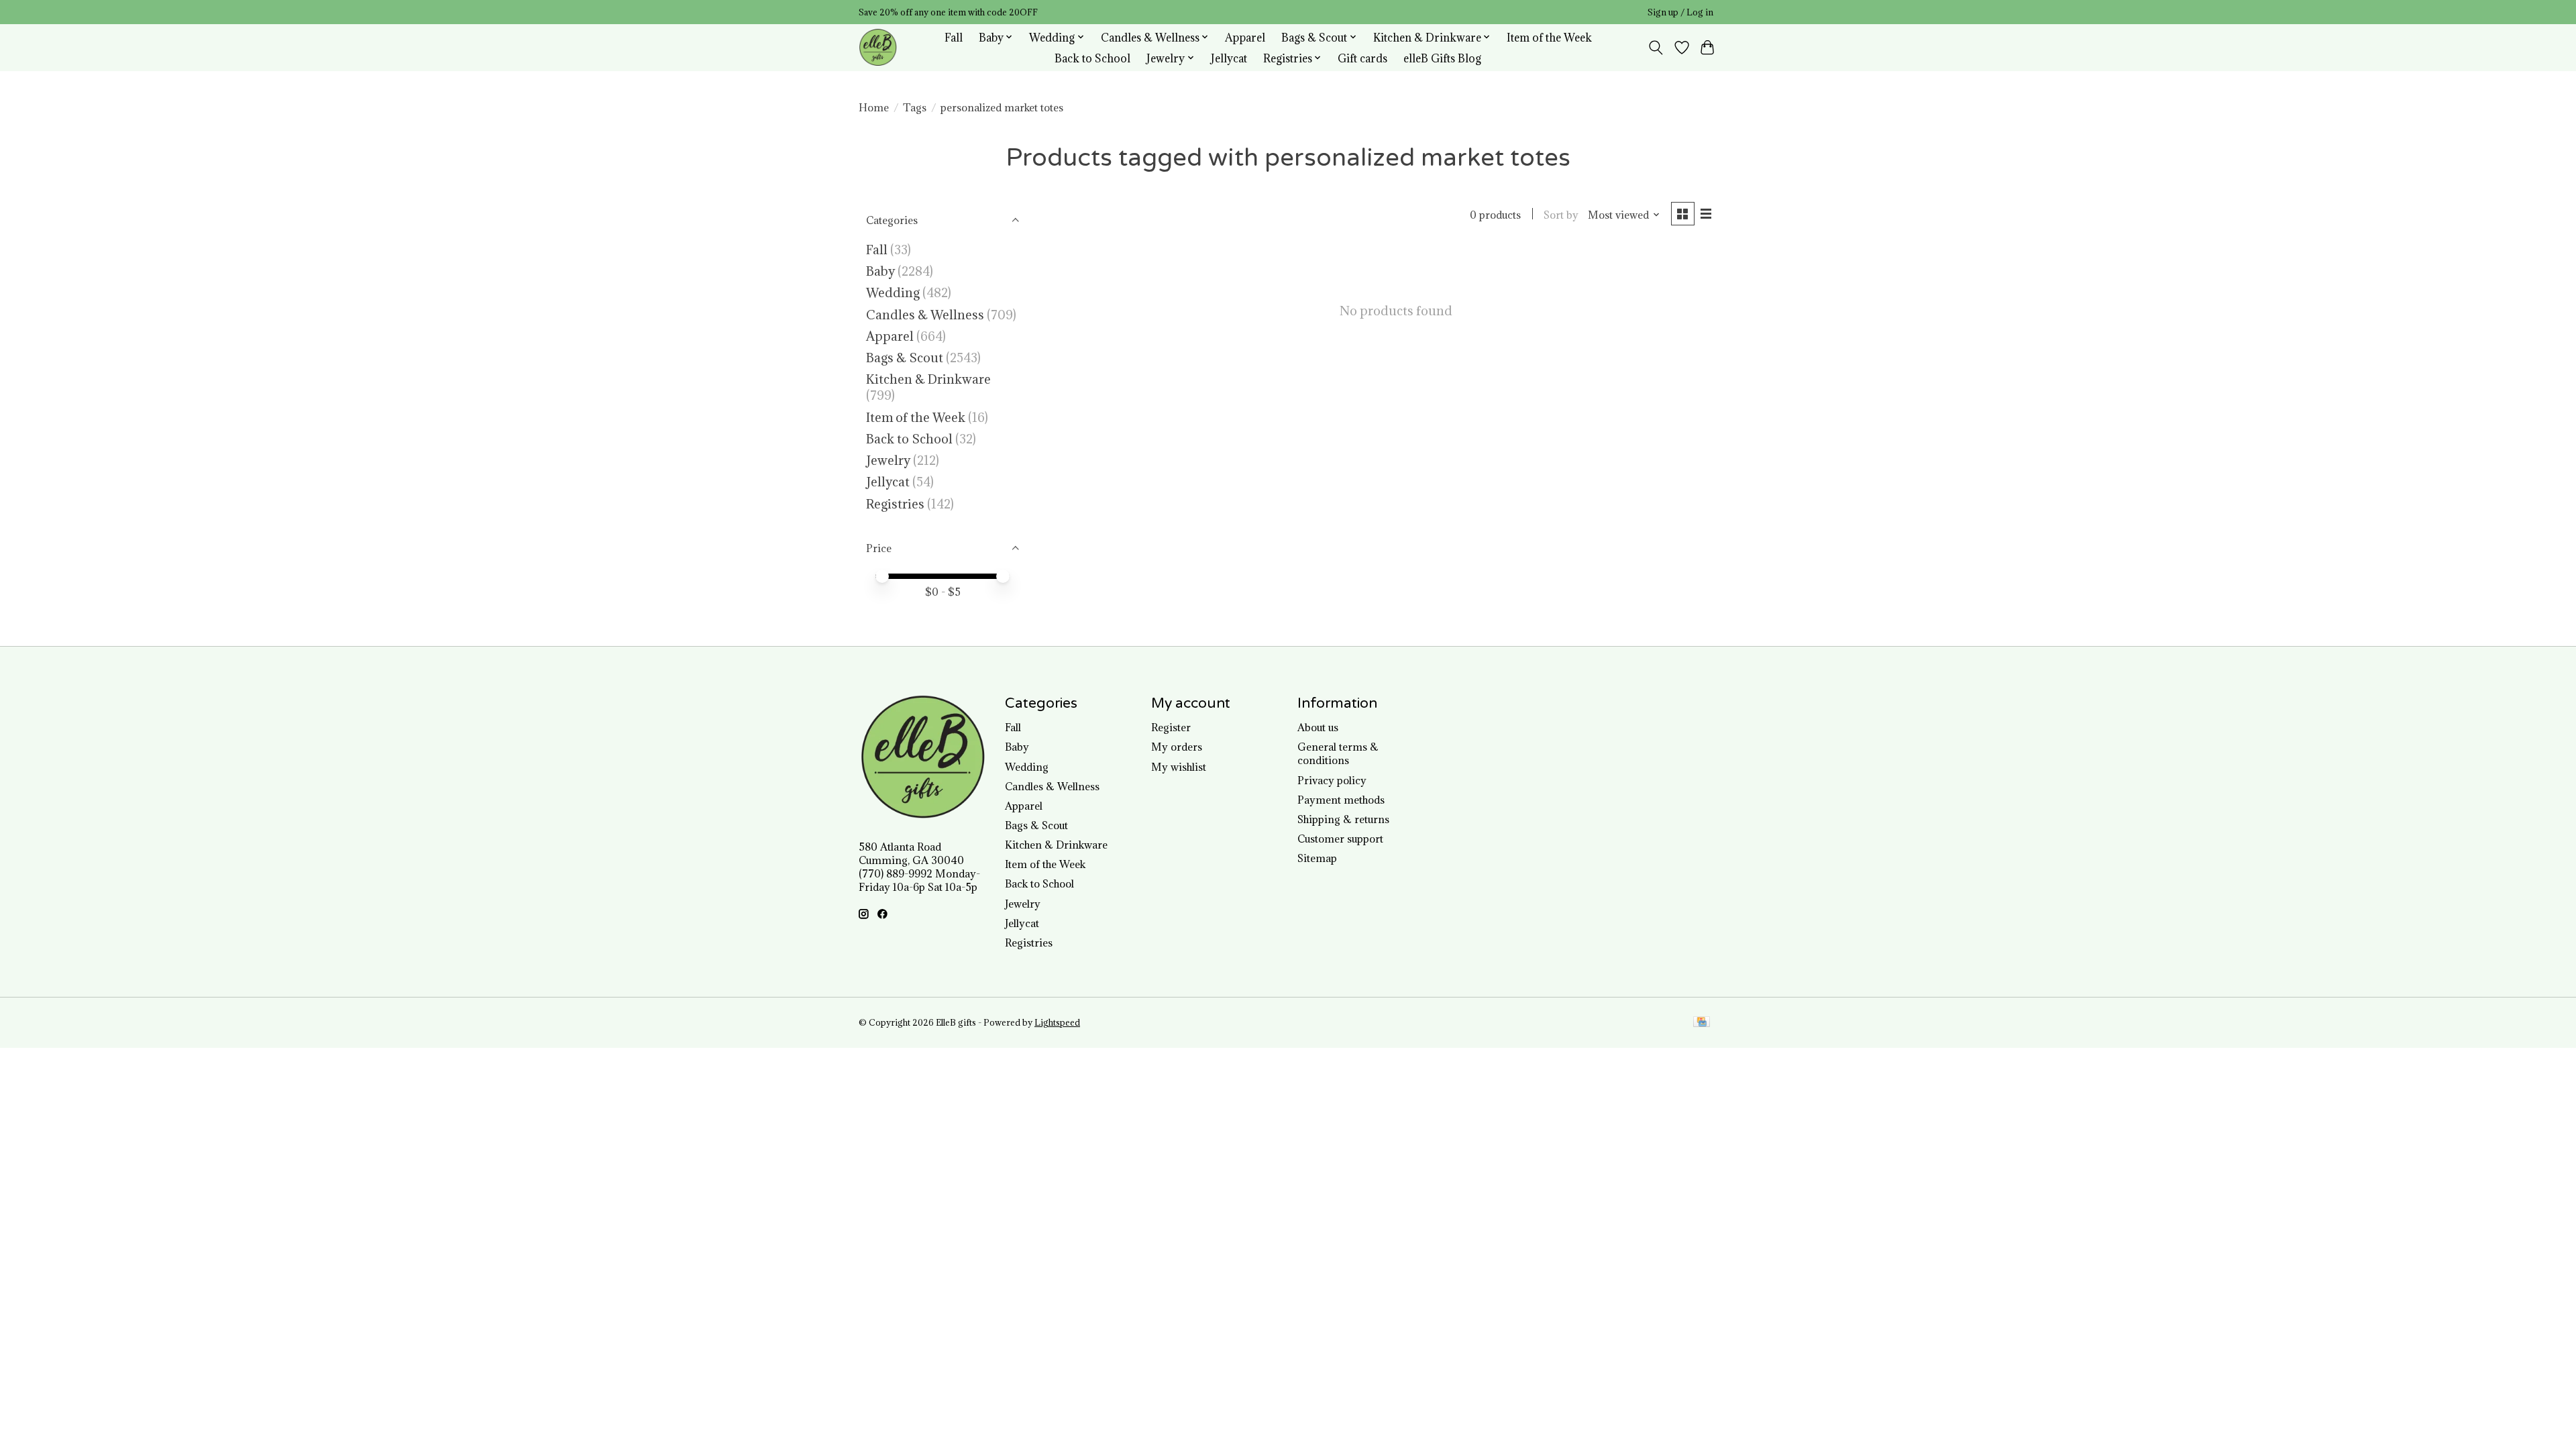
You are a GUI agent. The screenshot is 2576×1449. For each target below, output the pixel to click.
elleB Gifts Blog (1442, 58)
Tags (915, 107)
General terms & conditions (1338, 753)
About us (1318, 727)
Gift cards (1362, 58)
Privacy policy (1332, 780)
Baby (880, 271)
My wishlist (1179, 767)
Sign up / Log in (1680, 12)
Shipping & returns (1343, 819)
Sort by (1561, 215)
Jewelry (888, 460)
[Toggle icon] (1656, 48)
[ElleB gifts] (878, 47)
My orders (1177, 747)
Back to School (1092, 58)
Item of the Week (1549, 37)
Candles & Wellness (925, 315)
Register (1171, 727)
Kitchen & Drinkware (928, 379)
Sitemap (1317, 858)
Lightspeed (1057, 1023)
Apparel (1245, 37)
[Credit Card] (1702, 1023)
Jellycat (1229, 58)
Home (874, 107)
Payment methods (1341, 800)
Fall (954, 37)
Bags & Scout (906, 358)
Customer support (1340, 839)
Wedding (893, 292)
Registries (895, 504)
